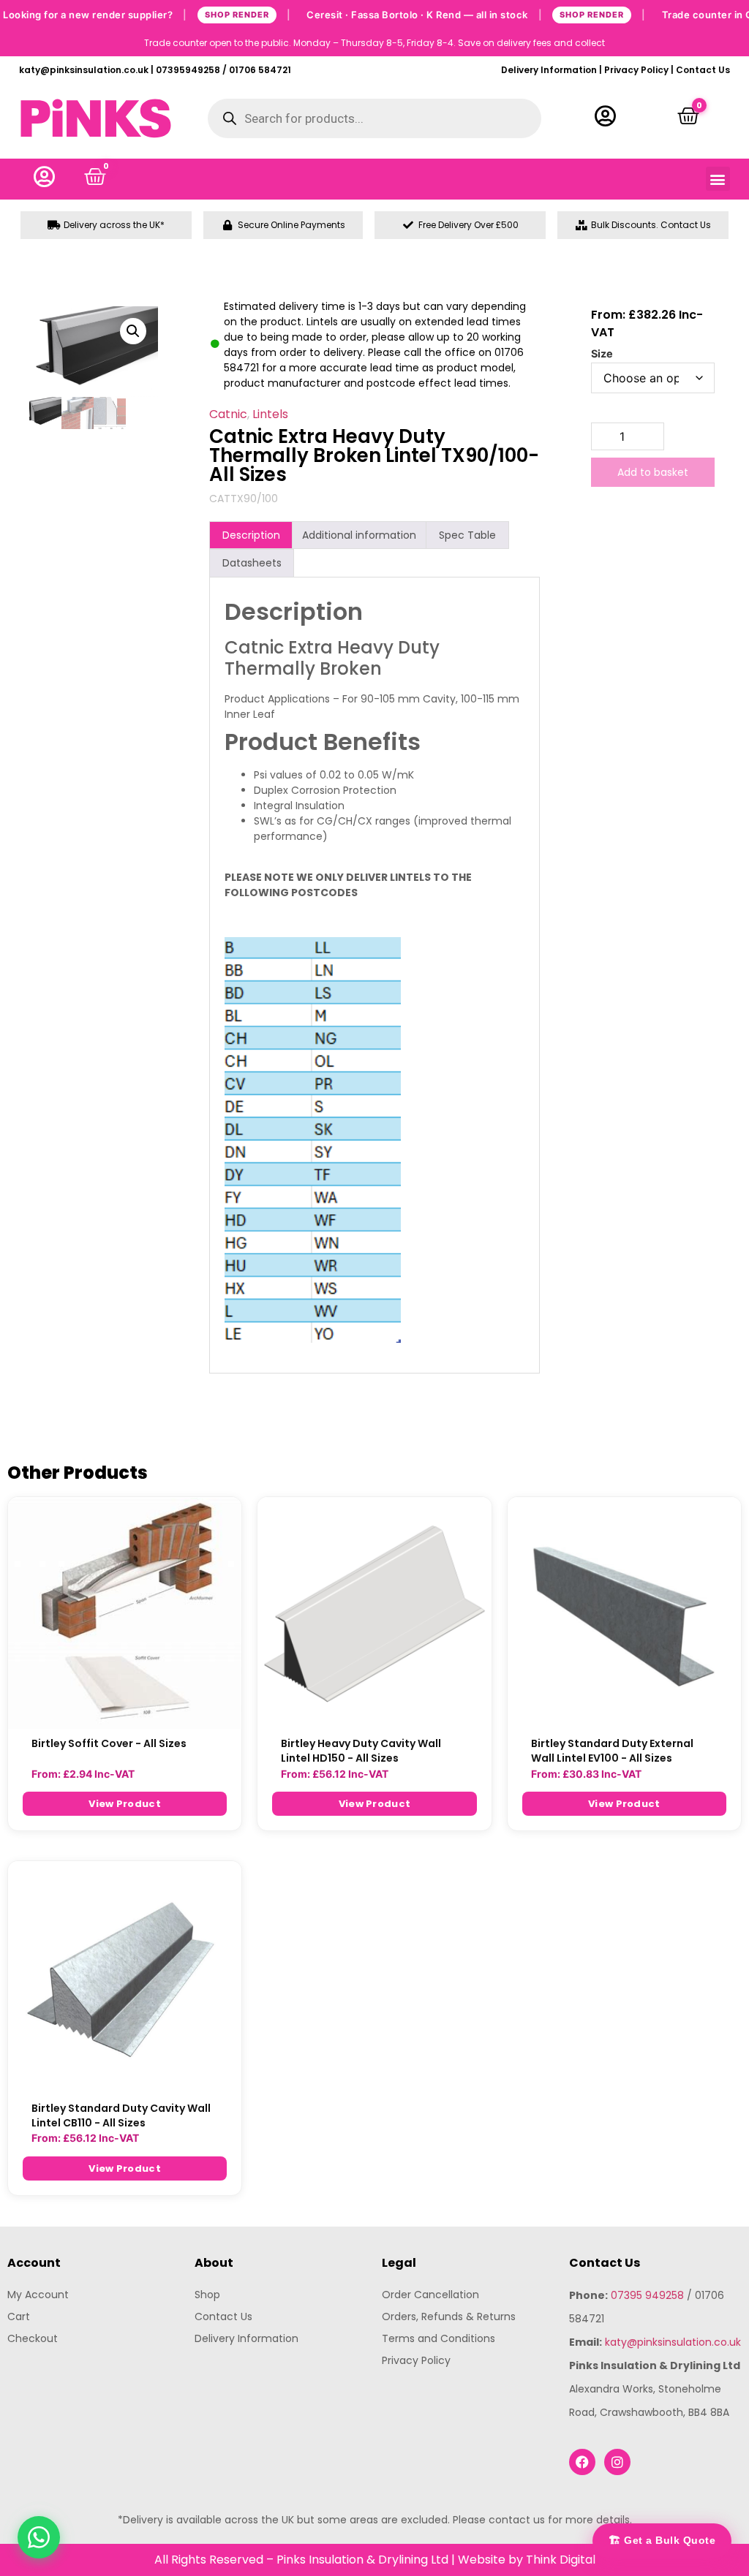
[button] (718, 179)
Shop (207, 2295)
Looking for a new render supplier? (147, 14)
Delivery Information (549, 70)
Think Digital (561, 2560)
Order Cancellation (430, 2295)
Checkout (33, 2338)
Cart (19, 2316)
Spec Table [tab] (467, 535)
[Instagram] (617, 2462)
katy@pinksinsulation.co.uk (673, 2342)
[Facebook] (582, 2462)
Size (602, 354)
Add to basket (653, 472)
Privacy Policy (636, 70)
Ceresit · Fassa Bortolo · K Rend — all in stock (476, 14)
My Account (38, 2295)
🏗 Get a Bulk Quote (662, 2540)
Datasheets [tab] (252, 563)
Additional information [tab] (359, 535)
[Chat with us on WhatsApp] (39, 2537)
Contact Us (703, 70)
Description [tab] (251, 535)
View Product (125, 1804)
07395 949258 (647, 2295)
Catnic (228, 414)
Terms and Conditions (439, 2338)
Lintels (270, 414)
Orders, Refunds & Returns (449, 2316)
